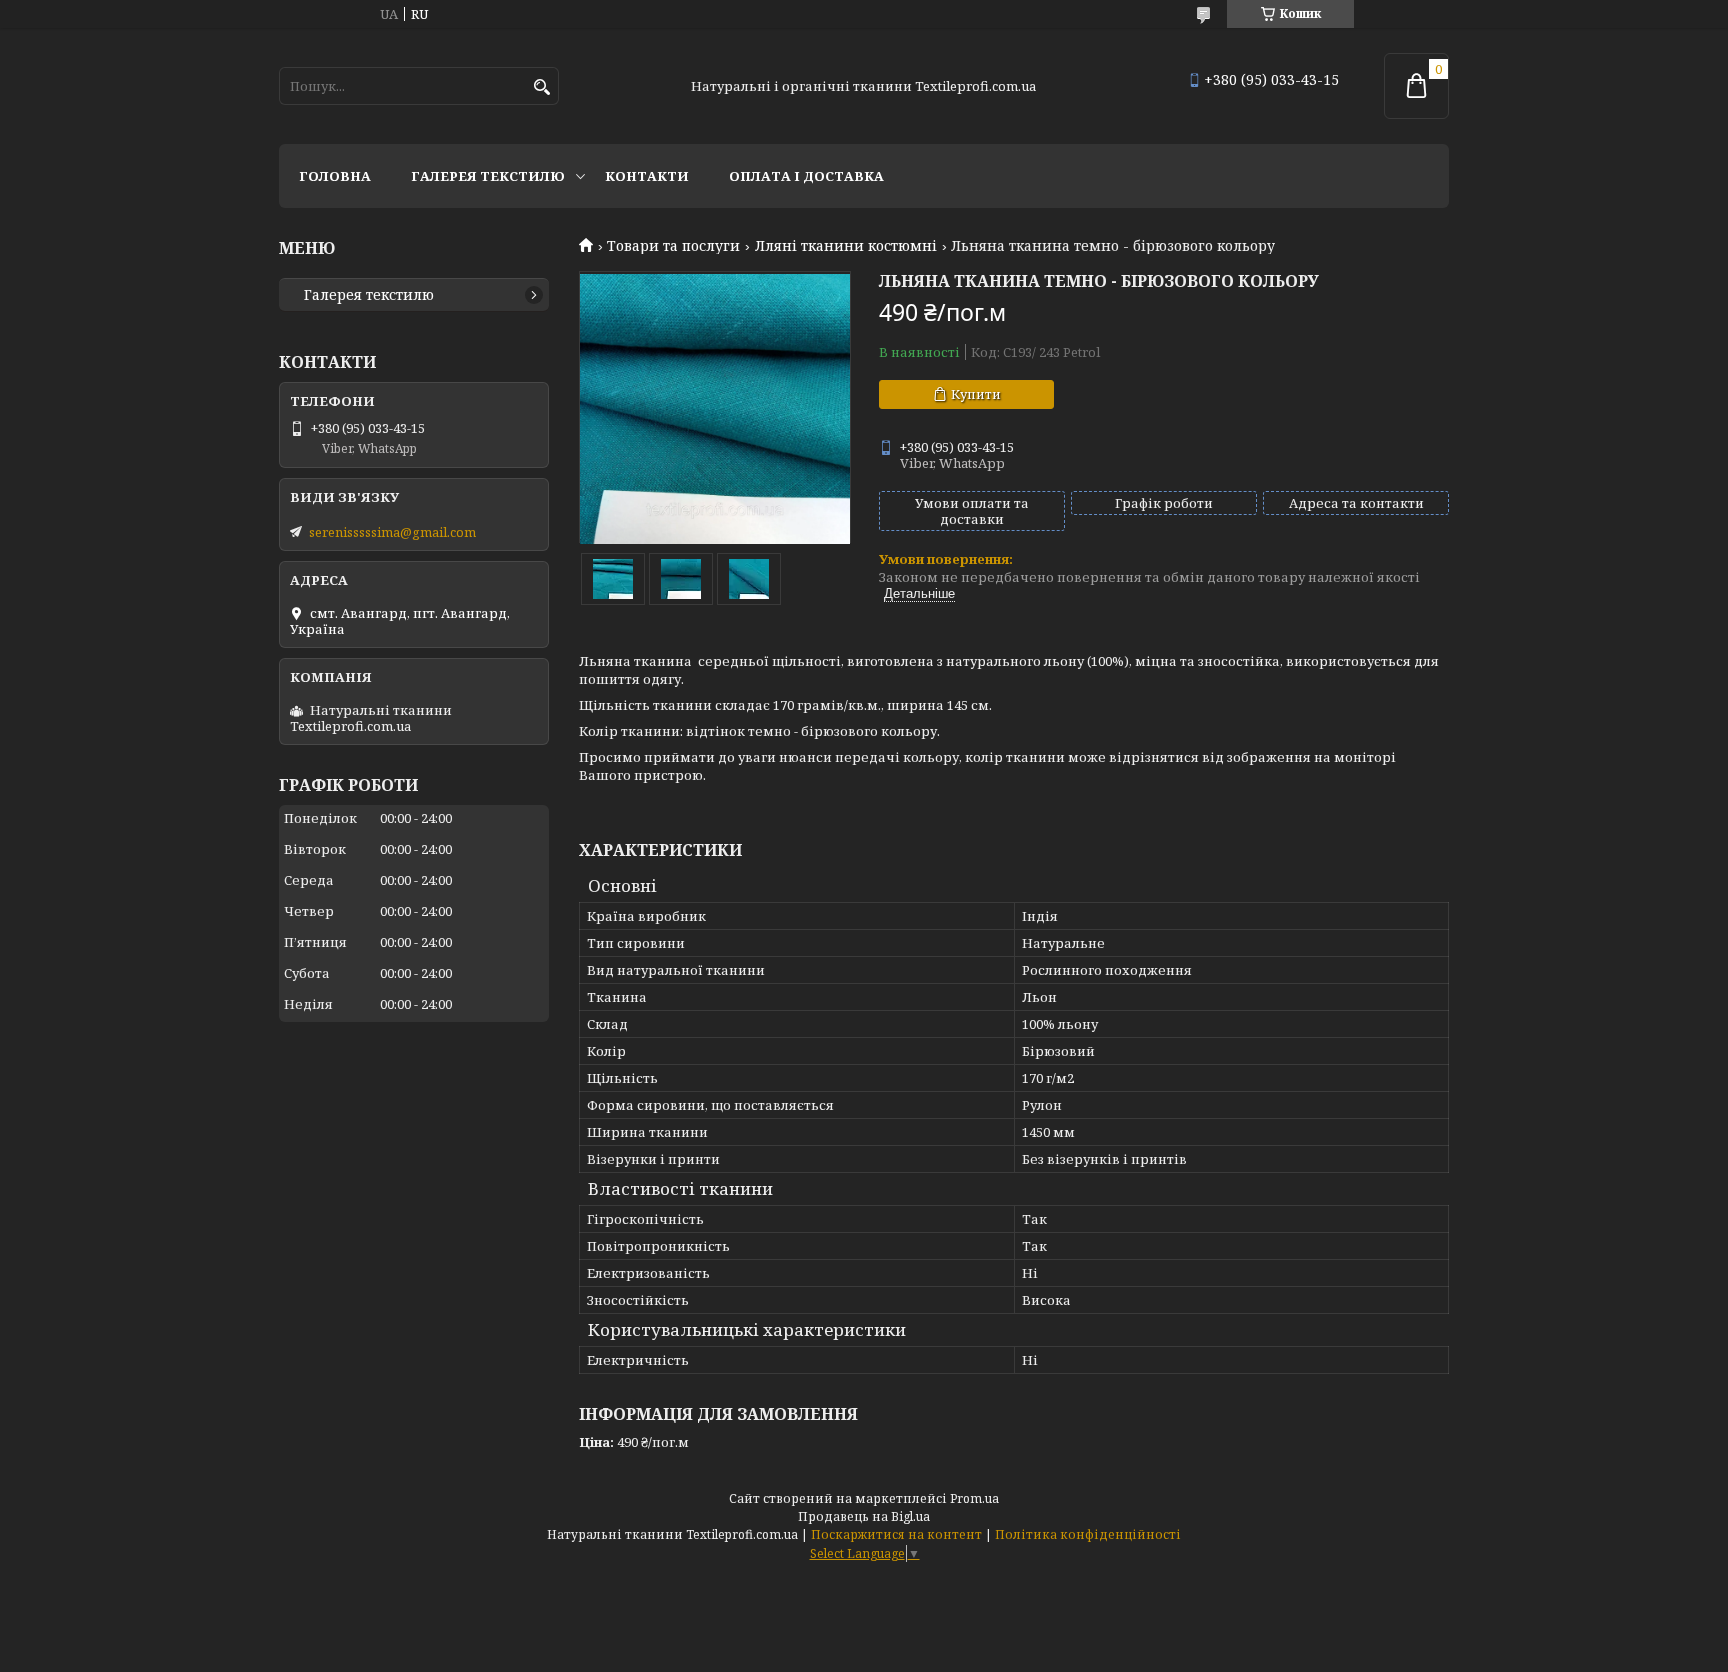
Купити (976, 394)
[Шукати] (541, 87)
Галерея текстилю (488, 176)
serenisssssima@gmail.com (392, 532)
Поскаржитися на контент (896, 1534)
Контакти (647, 176)
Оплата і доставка (806, 176)
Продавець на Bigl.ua (864, 1516)
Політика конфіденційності (1088, 1534)
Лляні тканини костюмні (846, 246)
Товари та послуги (673, 246)
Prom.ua (974, 1498)
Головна (335, 176)
